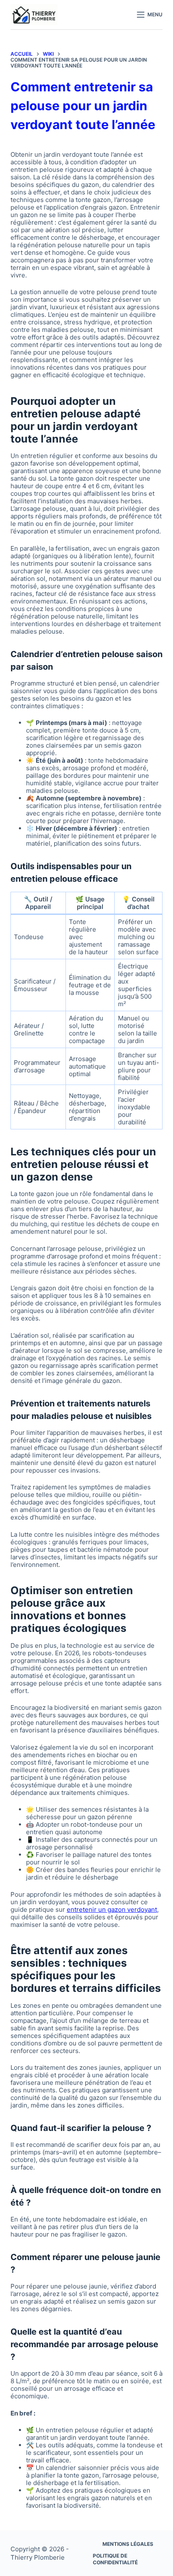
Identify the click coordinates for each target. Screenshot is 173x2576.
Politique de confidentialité (115, 2559)
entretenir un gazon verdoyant (112, 1909)
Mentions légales (128, 2544)
